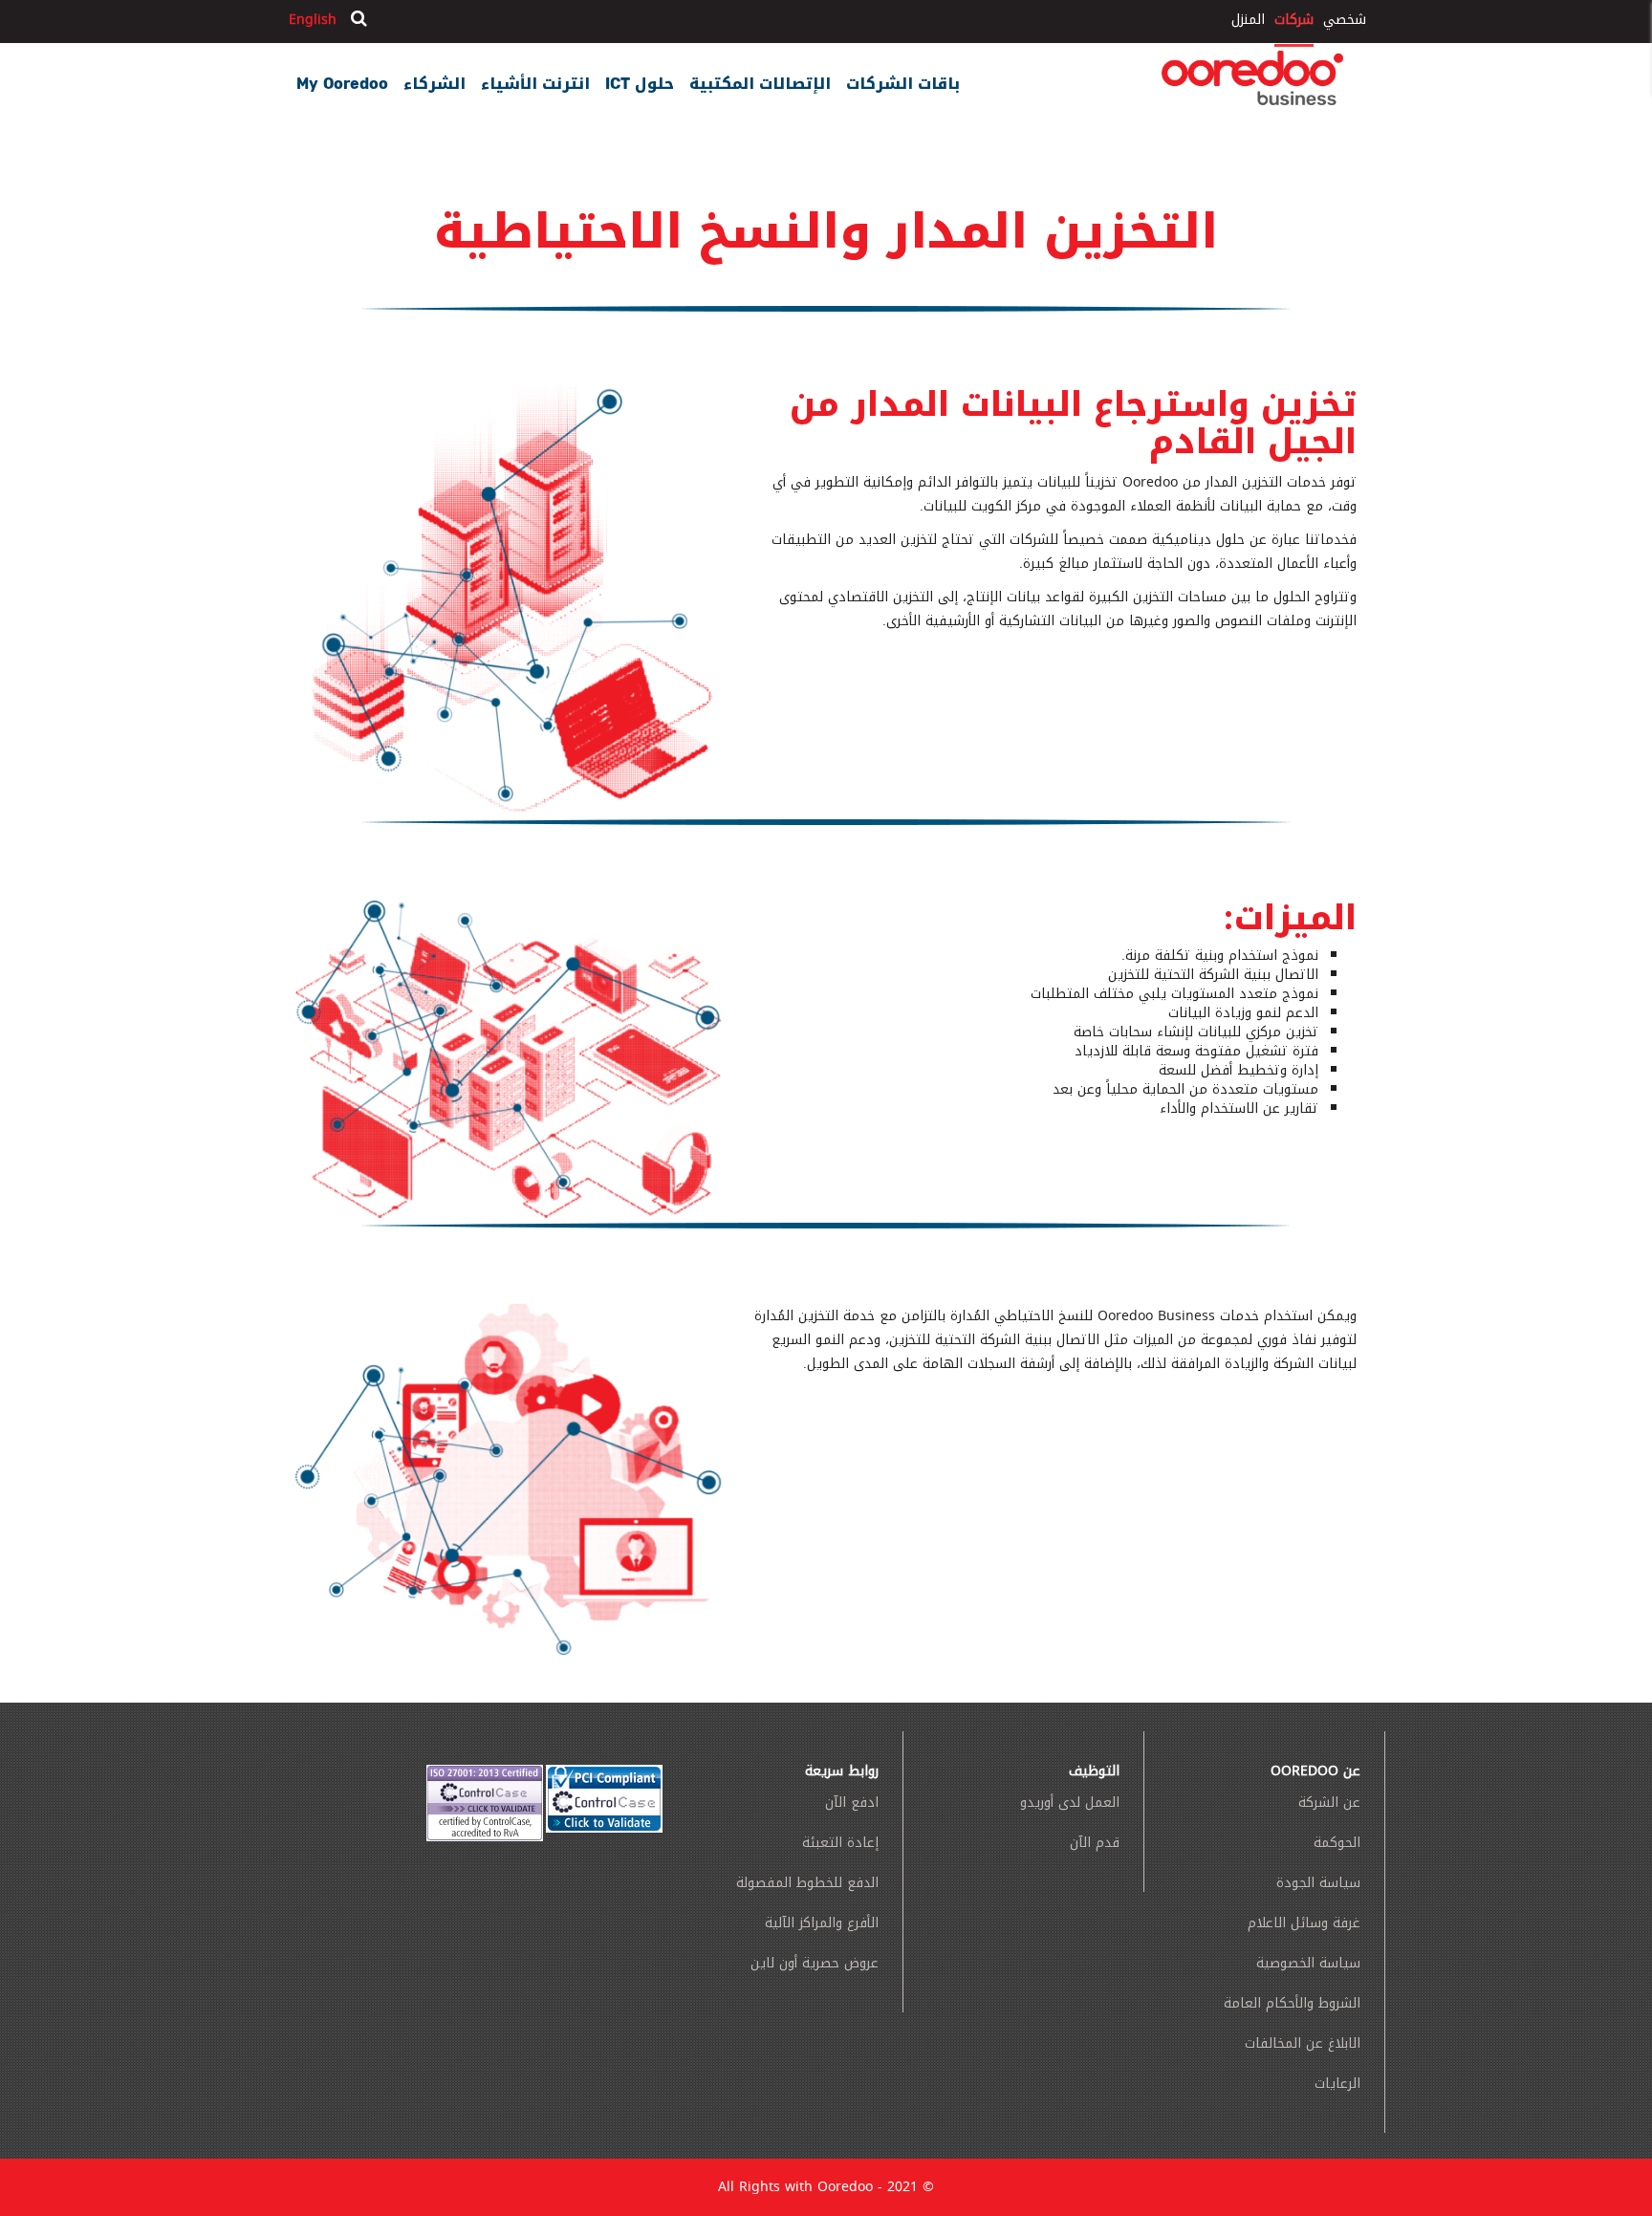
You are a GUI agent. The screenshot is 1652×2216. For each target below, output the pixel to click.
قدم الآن (1095, 1843)
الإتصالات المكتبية (760, 81)
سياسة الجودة (1318, 1883)
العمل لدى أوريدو (1070, 1803)
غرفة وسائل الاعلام (1304, 1923)
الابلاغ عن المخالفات (1303, 2043)
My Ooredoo (342, 81)
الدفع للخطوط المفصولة (807, 1883)
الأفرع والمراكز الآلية (822, 1923)
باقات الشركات (903, 81)
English (313, 20)
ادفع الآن (852, 1803)
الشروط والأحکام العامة (1292, 2003)
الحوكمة (1337, 1843)
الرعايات (1337, 2084)
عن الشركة (1329, 1803)
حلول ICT (640, 81)
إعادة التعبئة (840, 1843)
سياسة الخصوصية (1308, 1963)
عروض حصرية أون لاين (815, 1963)
